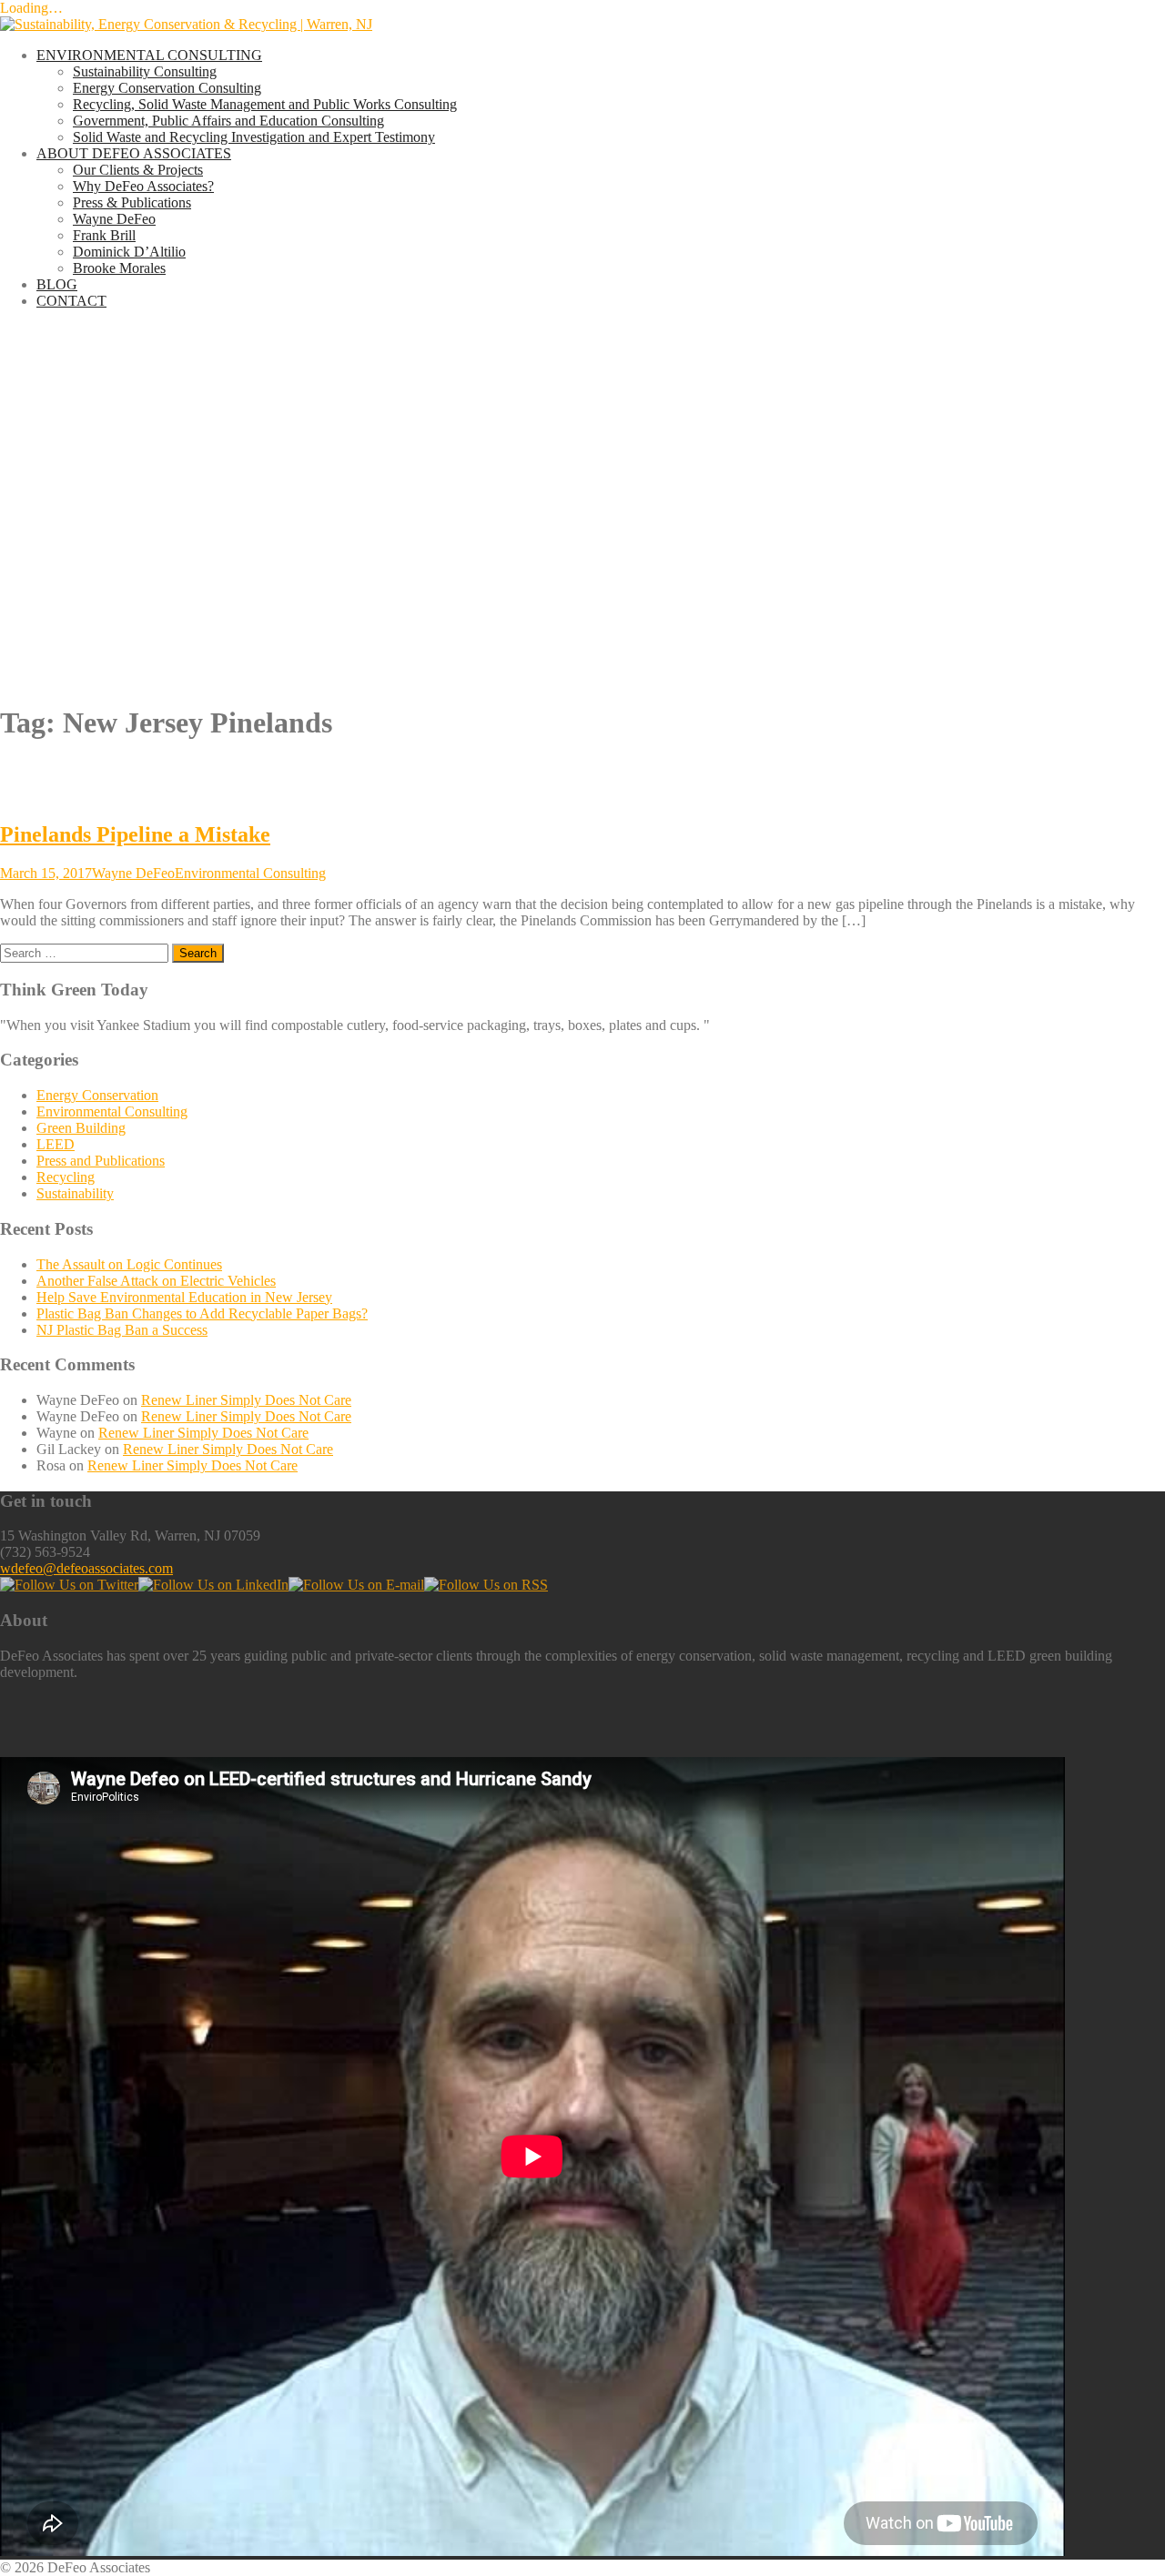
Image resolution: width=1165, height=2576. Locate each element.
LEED (56, 1144)
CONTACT (71, 301)
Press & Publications (132, 202)
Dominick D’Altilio (129, 252)
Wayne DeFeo (114, 219)
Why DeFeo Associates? (143, 186)
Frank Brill (104, 235)
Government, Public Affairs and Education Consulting (228, 121)
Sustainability (75, 1193)
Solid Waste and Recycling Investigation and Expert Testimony (254, 137)
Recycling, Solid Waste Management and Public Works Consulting (265, 104)
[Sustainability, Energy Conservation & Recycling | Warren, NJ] (186, 24)
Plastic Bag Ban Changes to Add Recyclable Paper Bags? (202, 1313)
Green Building (81, 1128)
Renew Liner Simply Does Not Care (246, 1400)
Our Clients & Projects (138, 170)
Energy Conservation (97, 1095)
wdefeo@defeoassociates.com (86, 1568)
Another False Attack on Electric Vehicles (156, 1281)
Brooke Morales (119, 268)
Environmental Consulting (250, 873)
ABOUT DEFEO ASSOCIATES (134, 153)
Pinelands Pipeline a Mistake (135, 834)
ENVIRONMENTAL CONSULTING (149, 55)
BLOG (57, 284)
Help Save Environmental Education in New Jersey (184, 1297)
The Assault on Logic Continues (129, 1264)
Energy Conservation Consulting (167, 88)
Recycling (66, 1177)
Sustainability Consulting (145, 71)
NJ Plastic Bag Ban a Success (122, 1330)
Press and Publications (101, 1161)
